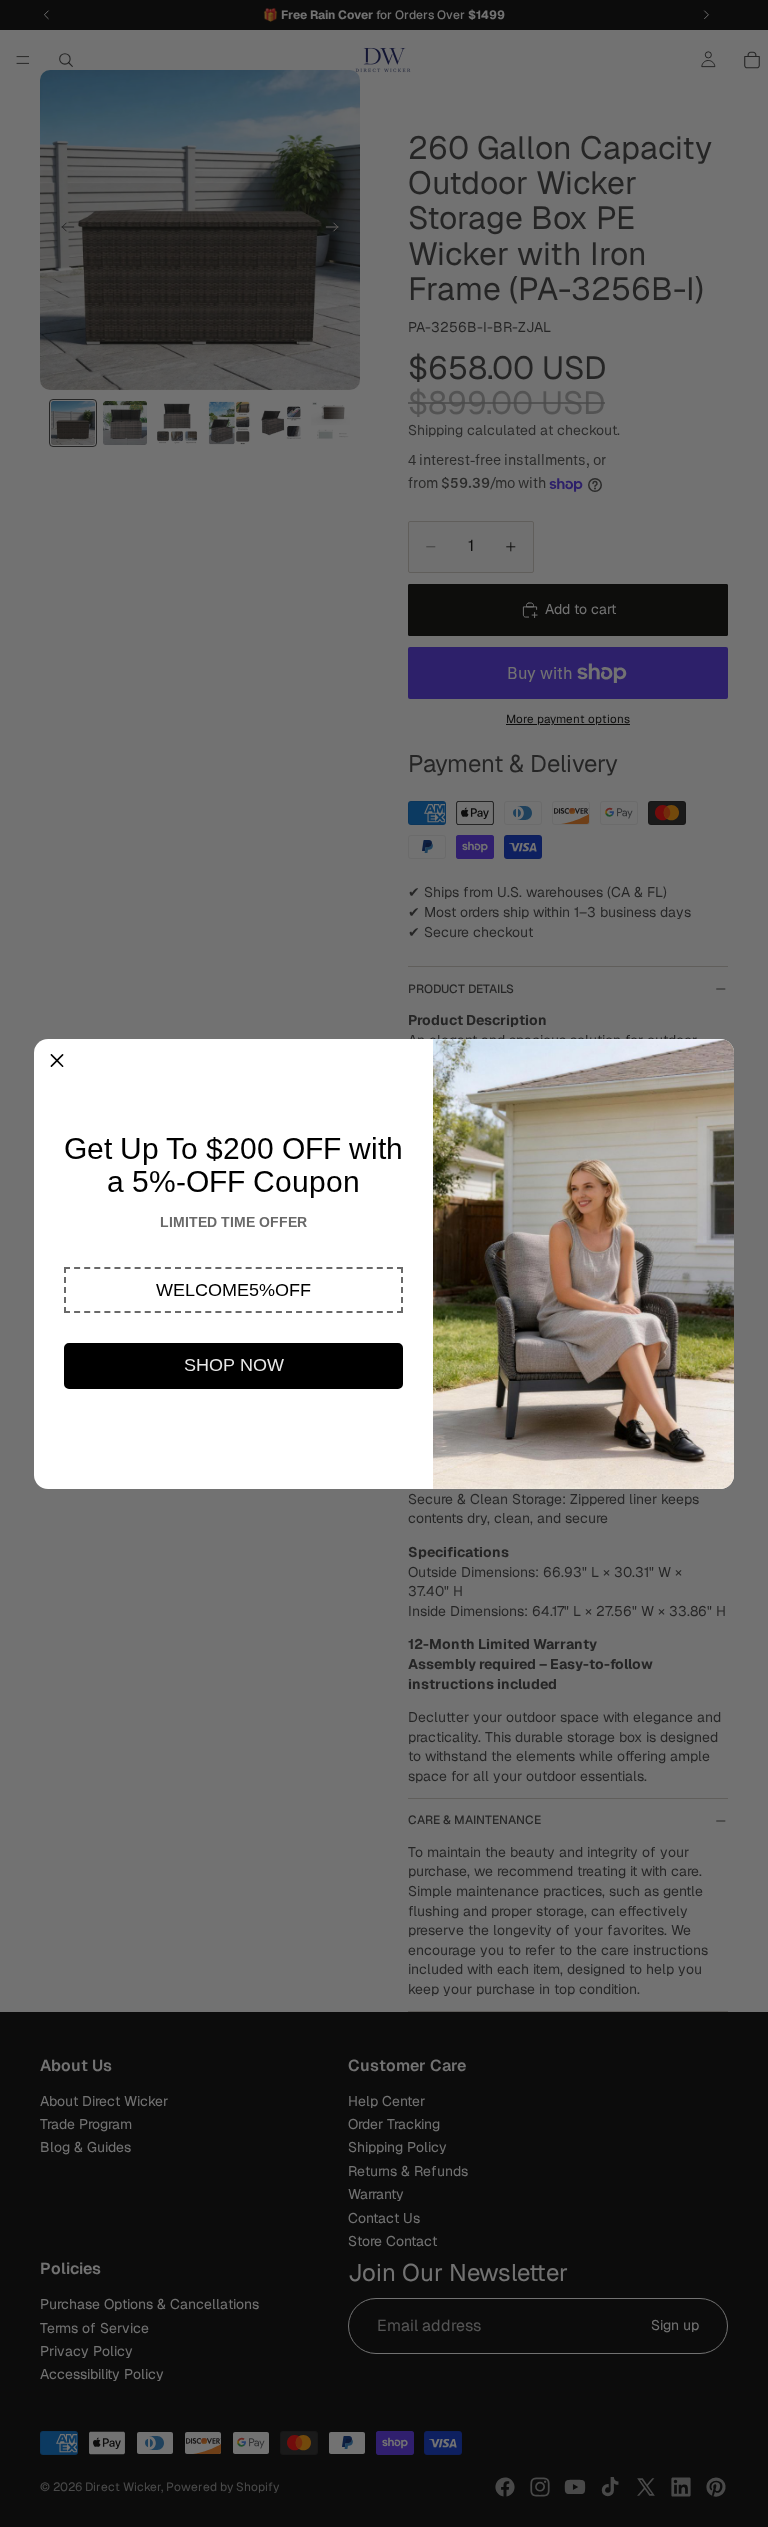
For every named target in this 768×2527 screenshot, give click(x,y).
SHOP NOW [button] (234, 1365)
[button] (233, 1290)
